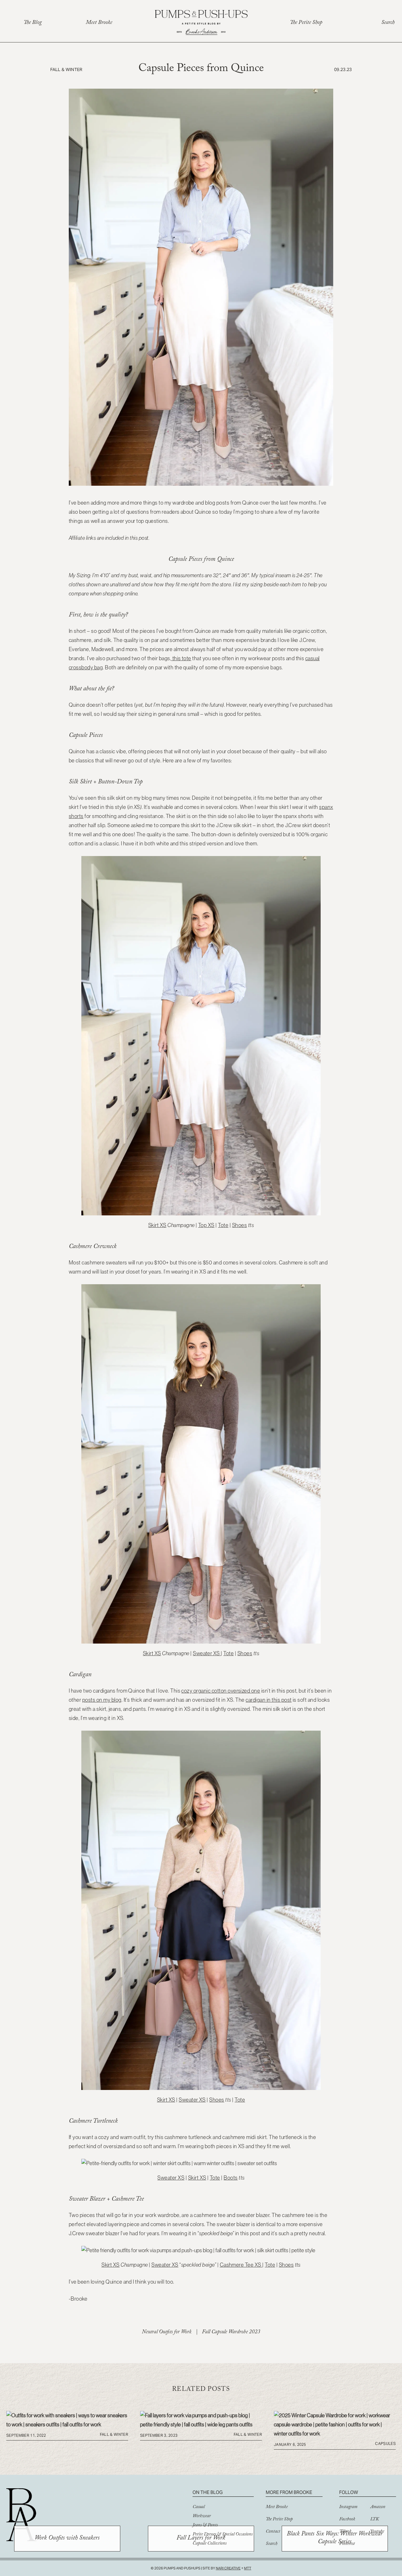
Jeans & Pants (205, 2526)
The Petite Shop (306, 23)
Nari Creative (228, 2568)
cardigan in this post (269, 1700)
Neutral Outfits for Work (167, 2333)
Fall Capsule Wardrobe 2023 (231, 2333)
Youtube (377, 2532)
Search (388, 23)
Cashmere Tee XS (241, 2265)
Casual (199, 2507)
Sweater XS (207, 1653)
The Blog (33, 23)
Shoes (239, 1225)
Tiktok (345, 2532)
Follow (349, 2492)
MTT (248, 2568)
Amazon (378, 2507)
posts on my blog (102, 1700)
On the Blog (208, 2492)
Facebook (347, 2520)
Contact (273, 2532)
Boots (231, 2178)
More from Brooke (289, 2492)
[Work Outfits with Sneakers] (67, 2424)
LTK (375, 2520)
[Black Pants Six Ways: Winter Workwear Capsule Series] (335, 2434)
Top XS (206, 1225)
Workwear (202, 2517)
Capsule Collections (209, 2544)
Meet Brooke (99, 23)
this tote (181, 658)
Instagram (348, 2507)
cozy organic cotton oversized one (221, 1691)
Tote (223, 1225)
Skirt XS (157, 1225)
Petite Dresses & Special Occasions (223, 2535)
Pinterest (347, 2544)
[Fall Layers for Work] (201, 2424)
